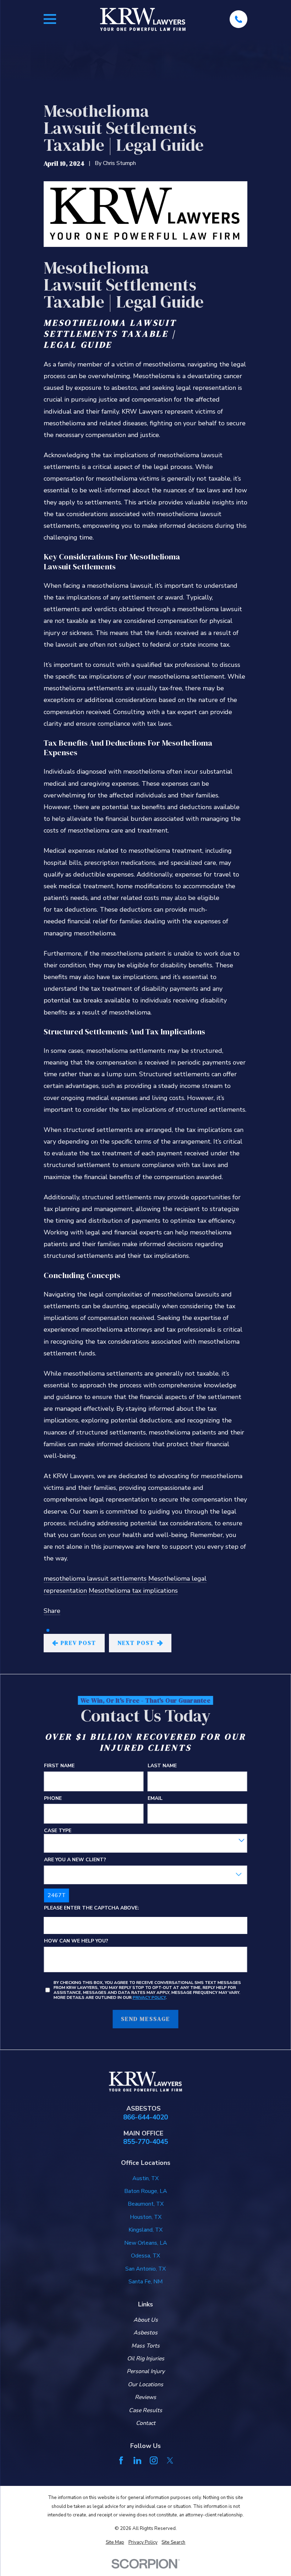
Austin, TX (145, 2178)
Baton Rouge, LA (146, 2191)
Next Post (136, 1643)
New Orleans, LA (146, 2243)
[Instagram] (154, 2460)
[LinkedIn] (137, 2460)
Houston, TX (146, 2217)
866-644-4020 (145, 2118)
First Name (59, 1766)
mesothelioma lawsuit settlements (95, 1579)
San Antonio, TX (145, 2269)
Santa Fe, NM (145, 2282)
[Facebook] (121, 2460)
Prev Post (79, 1643)
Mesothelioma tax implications (133, 1591)
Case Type (58, 1831)
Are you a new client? (75, 1860)
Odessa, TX (145, 2256)
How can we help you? (76, 1941)
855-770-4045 (145, 2142)
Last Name (162, 1766)
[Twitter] (170, 2460)
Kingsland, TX (145, 2230)
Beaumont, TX (146, 2204)
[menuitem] (115, 2542)
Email (155, 1798)
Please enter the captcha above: (92, 1908)
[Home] (143, 19)
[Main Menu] (50, 19)
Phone (53, 1798)
